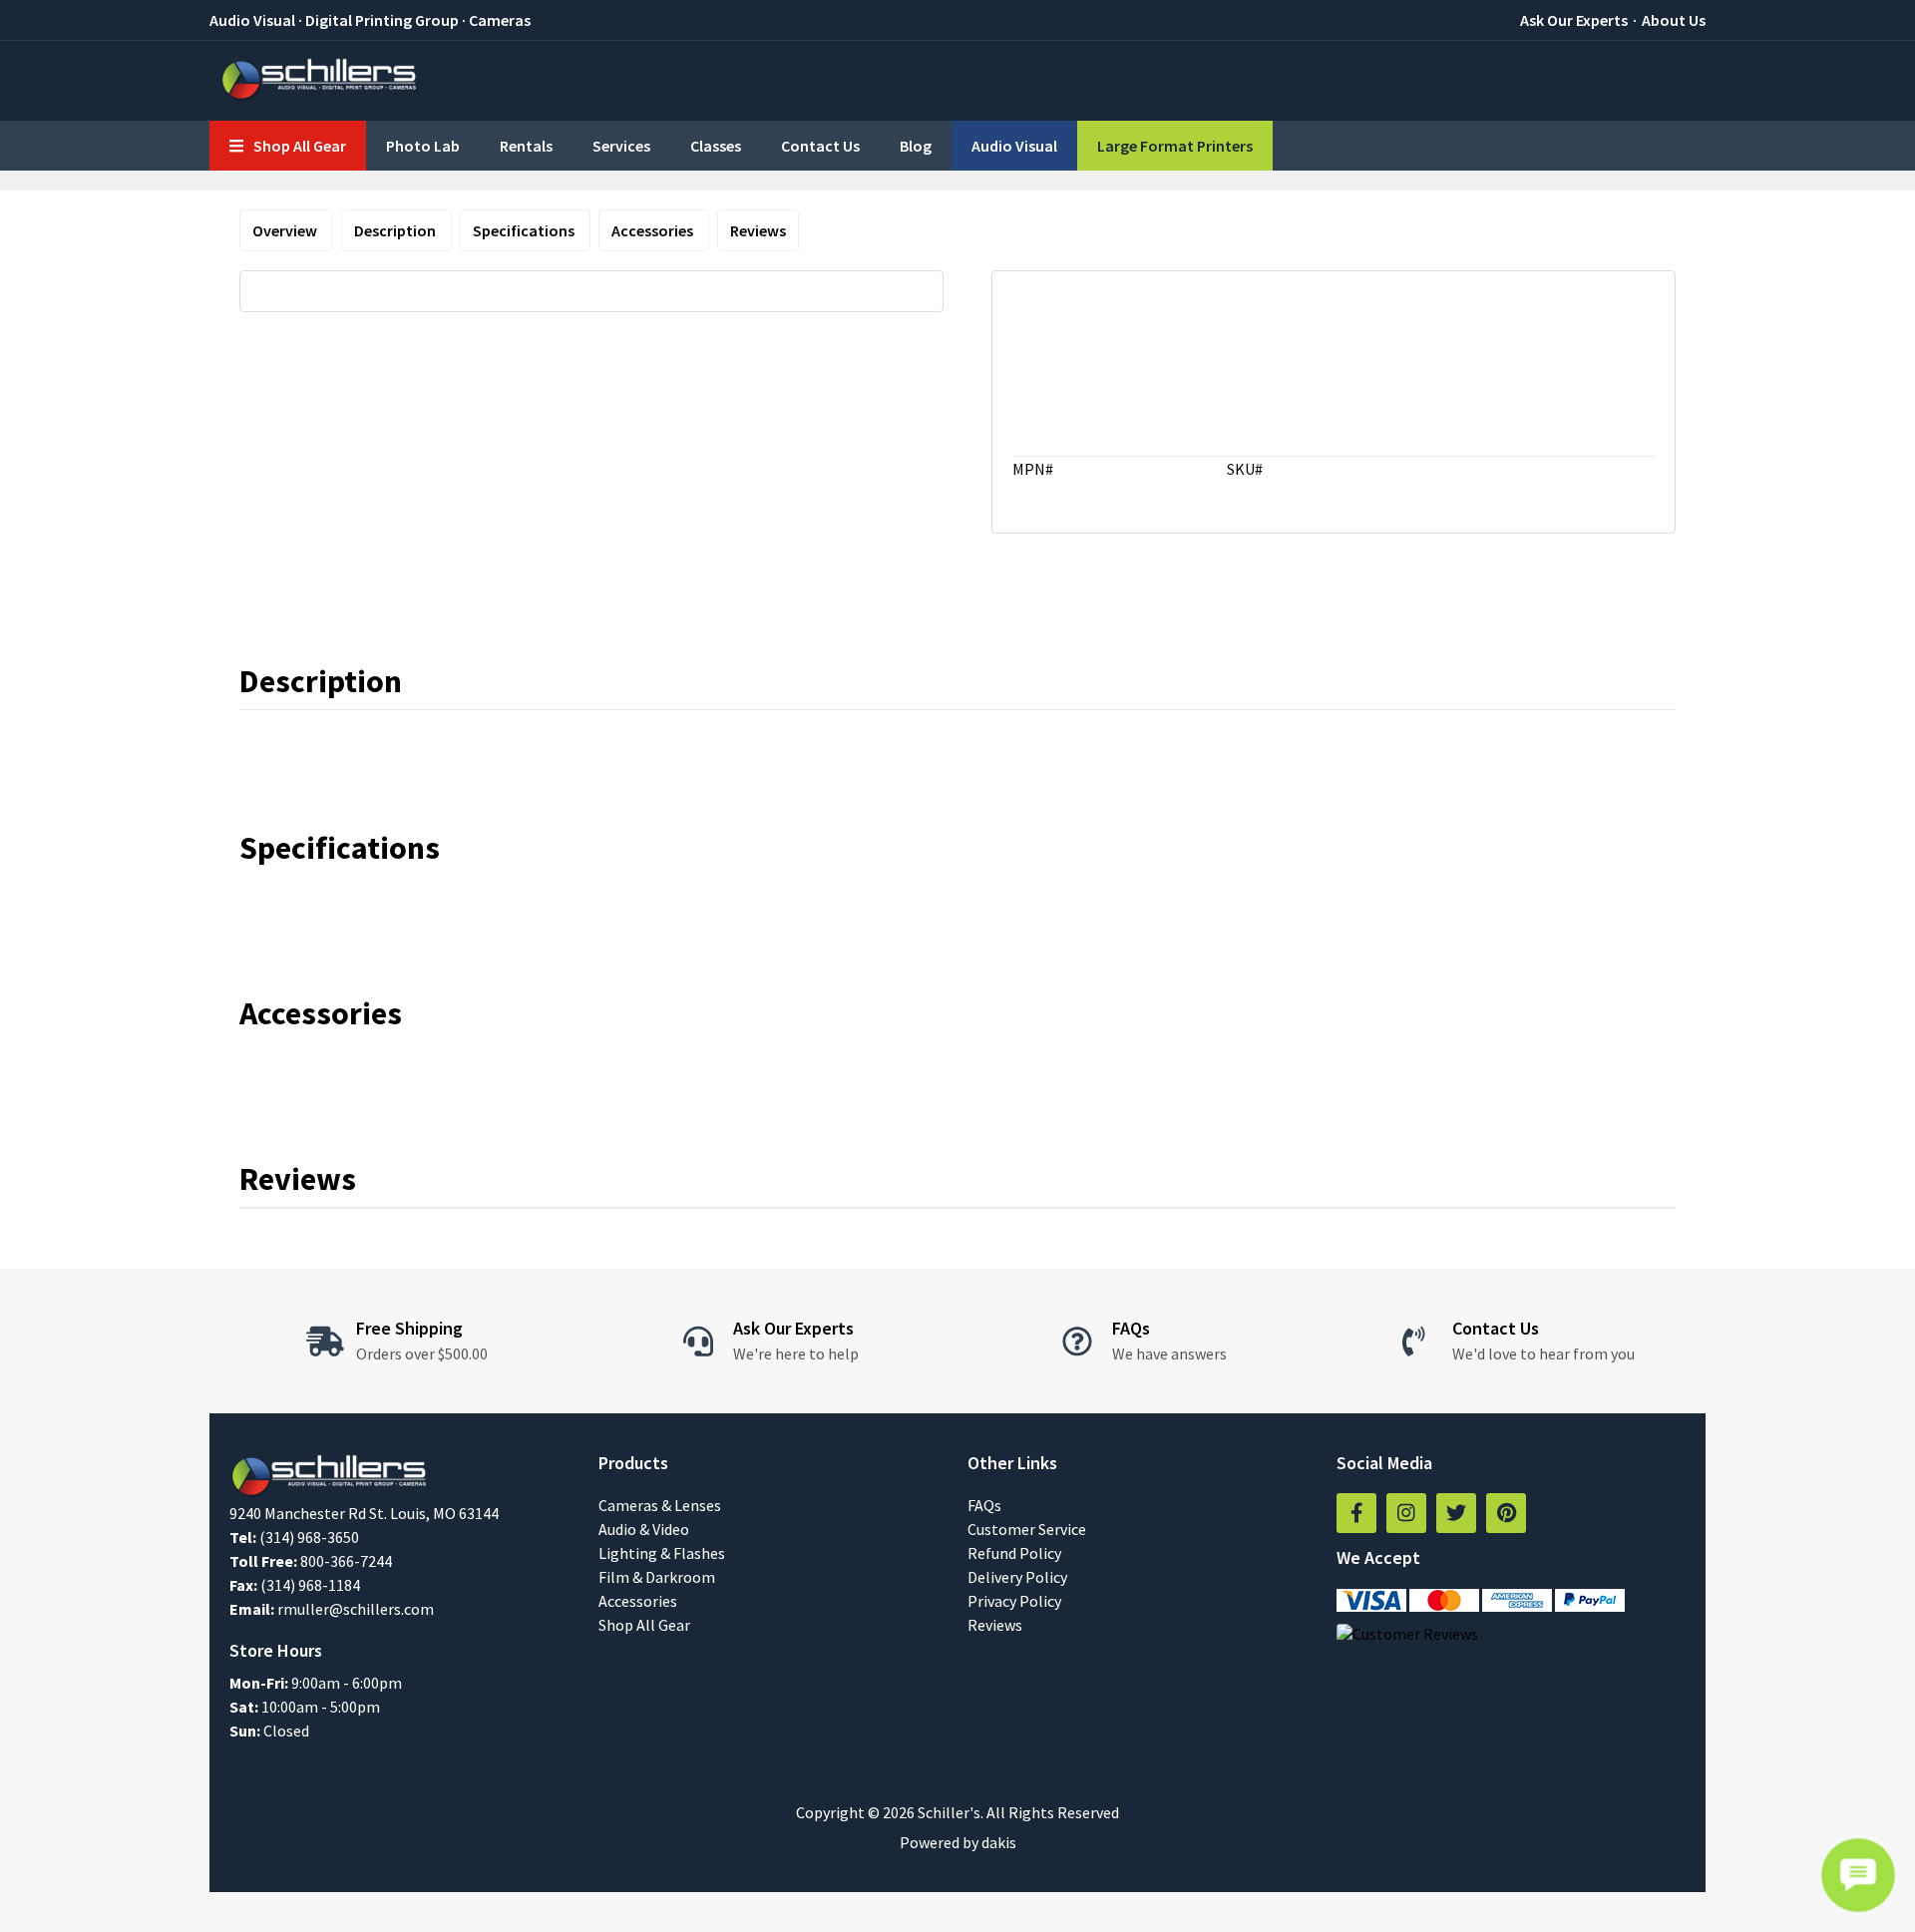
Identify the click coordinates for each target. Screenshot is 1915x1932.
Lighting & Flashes (662, 1553)
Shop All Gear (644, 1625)
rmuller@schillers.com (356, 1609)
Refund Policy (1014, 1553)
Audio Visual (1014, 146)
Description (396, 230)
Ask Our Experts (1574, 20)
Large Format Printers (1175, 146)
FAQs (984, 1505)
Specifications (525, 230)
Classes (716, 146)
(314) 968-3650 (309, 1537)
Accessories (654, 230)
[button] (288, 146)
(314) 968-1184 (310, 1585)
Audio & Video (644, 1529)
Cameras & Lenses (660, 1505)
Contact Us (820, 146)
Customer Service (1027, 1529)
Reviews (758, 230)
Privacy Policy (1014, 1601)
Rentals (526, 146)
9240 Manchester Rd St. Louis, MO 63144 (364, 1513)
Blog (916, 146)
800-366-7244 (346, 1561)
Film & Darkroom (657, 1577)
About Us (1674, 20)
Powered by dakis (958, 1842)
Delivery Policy (1017, 1577)
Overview (286, 230)
